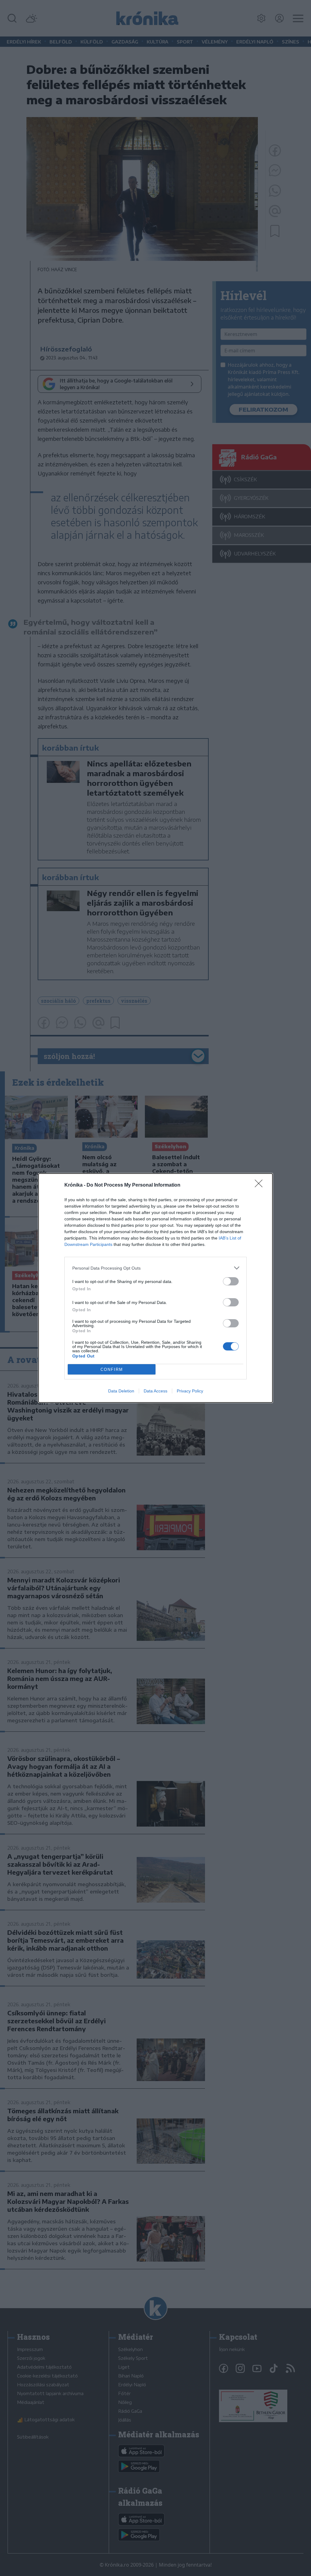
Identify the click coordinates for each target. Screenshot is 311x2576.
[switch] (231, 1281)
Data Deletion (121, 1391)
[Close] (261, 1185)
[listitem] (155, 1268)
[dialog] (155, 1288)
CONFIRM (112, 1369)
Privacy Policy (190, 1391)
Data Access (155, 1391)
